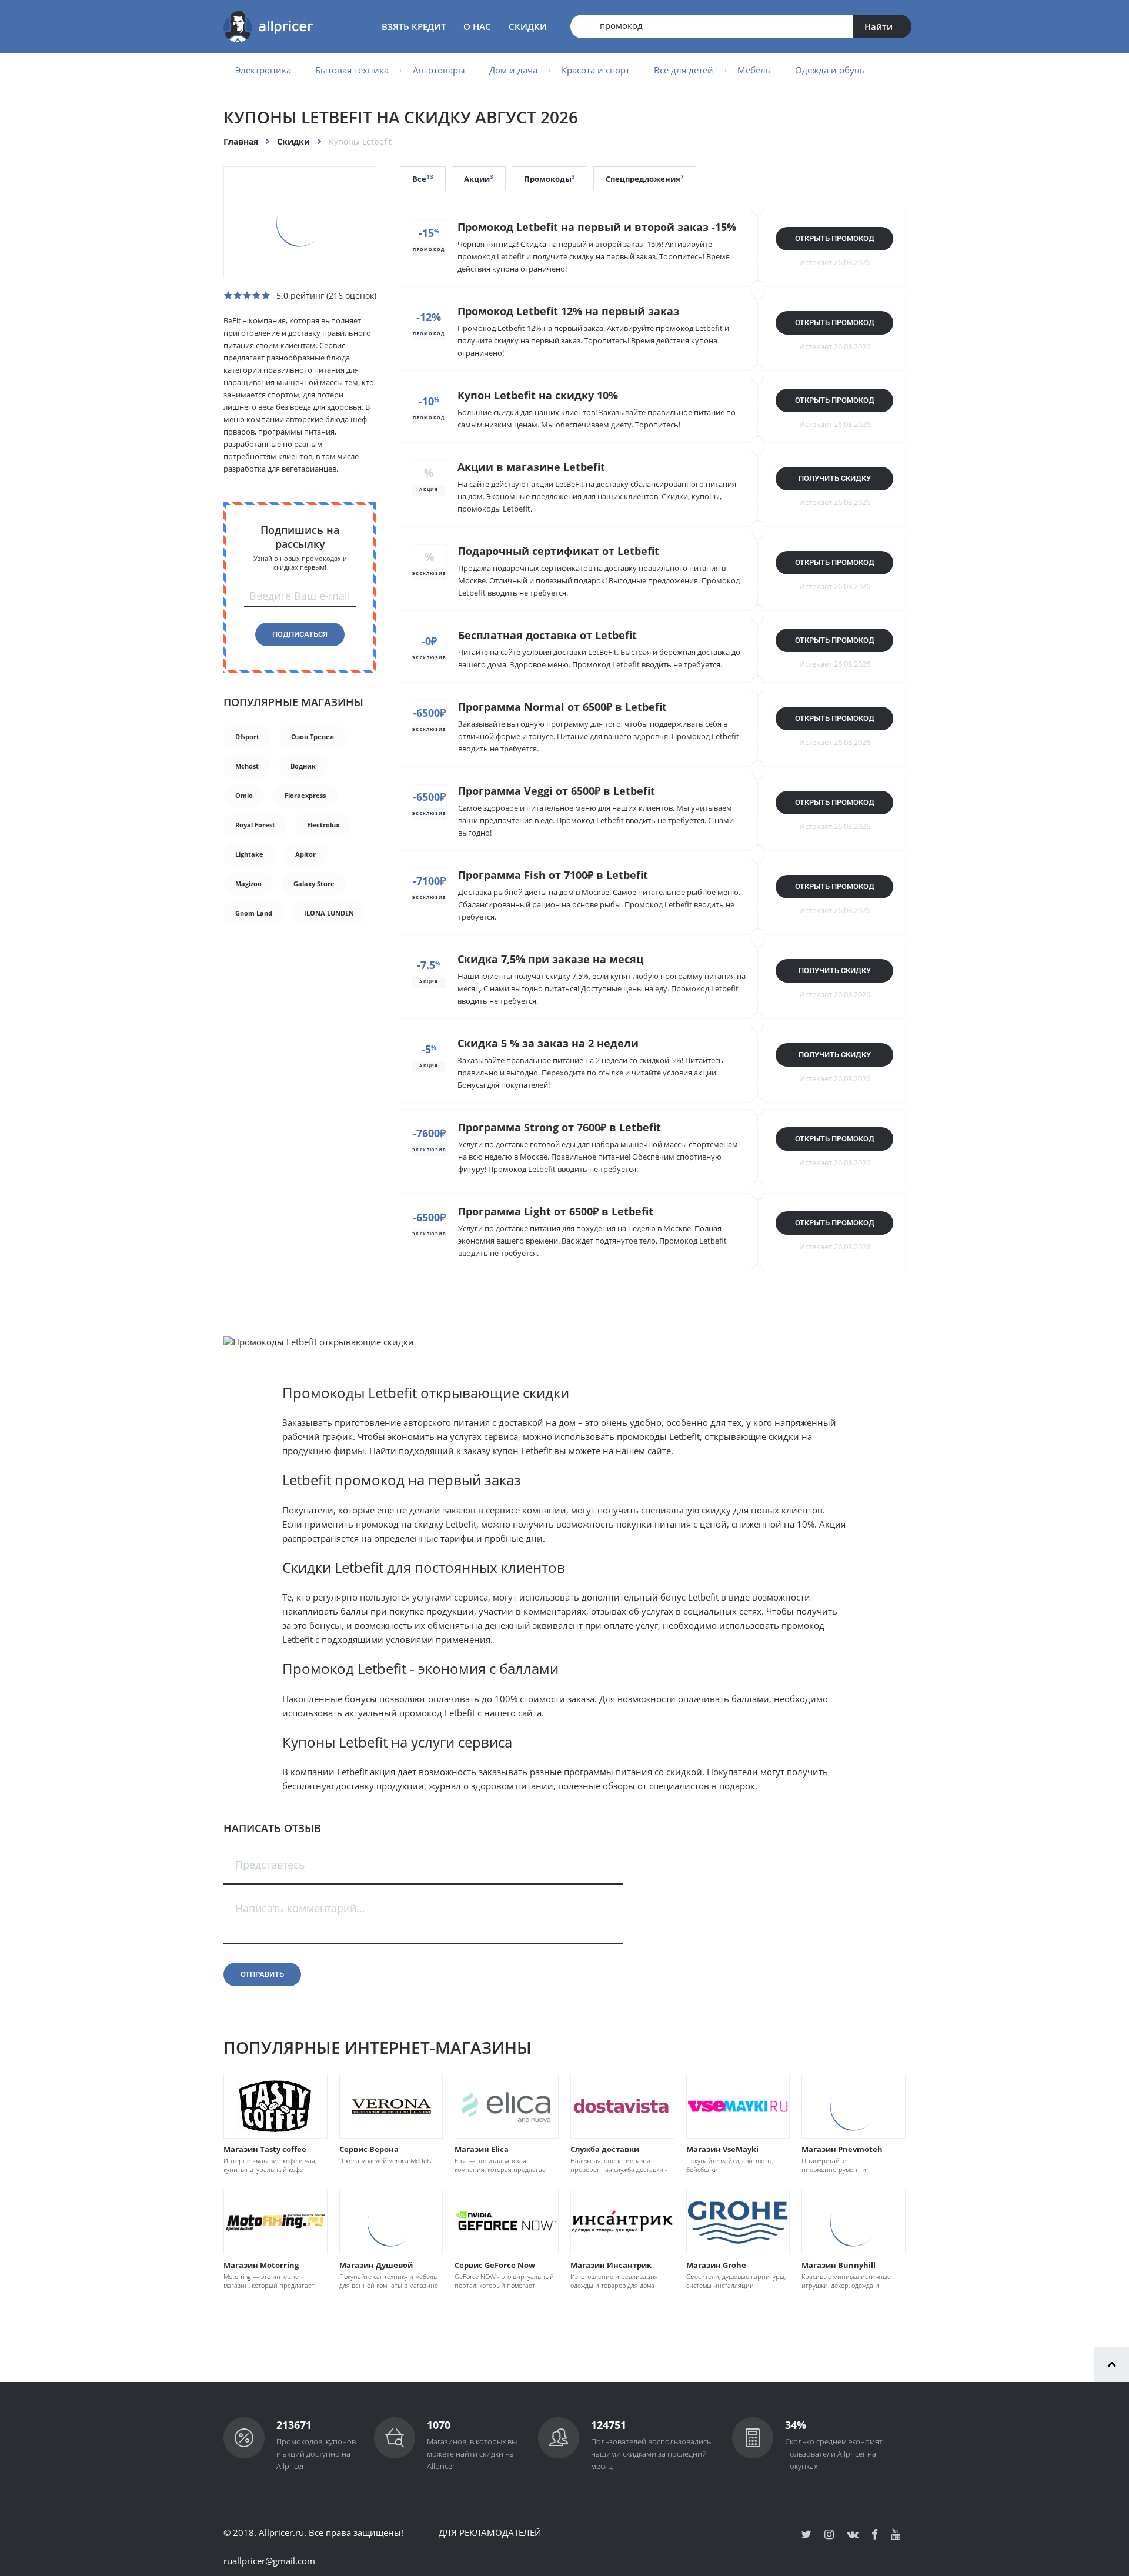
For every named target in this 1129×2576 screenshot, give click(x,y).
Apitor (305, 854)
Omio (244, 795)
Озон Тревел (313, 736)
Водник (303, 766)
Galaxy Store (314, 883)
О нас (477, 26)
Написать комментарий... (300, 1908)
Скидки (528, 26)
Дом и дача (513, 70)
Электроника (263, 70)
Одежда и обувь (830, 70)
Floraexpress (305, 795)
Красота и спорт (596, 70)
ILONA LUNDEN (329, 913)
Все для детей (684, 70)
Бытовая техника (352, 70)
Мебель (754, 70)
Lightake (249, 854)
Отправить (262, 1974)
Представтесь (270, 1865)
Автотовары (439, 70)
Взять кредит (414, 26)
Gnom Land (254, 913)
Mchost (247, 766)
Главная (241, 141)
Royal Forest (255, 825)
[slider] (247, 295)
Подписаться (300, 634)
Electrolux (323, 825)
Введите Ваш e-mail (300, 596)
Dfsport (247, 736)
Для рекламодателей (490, 2532)
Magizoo (248, 883)
